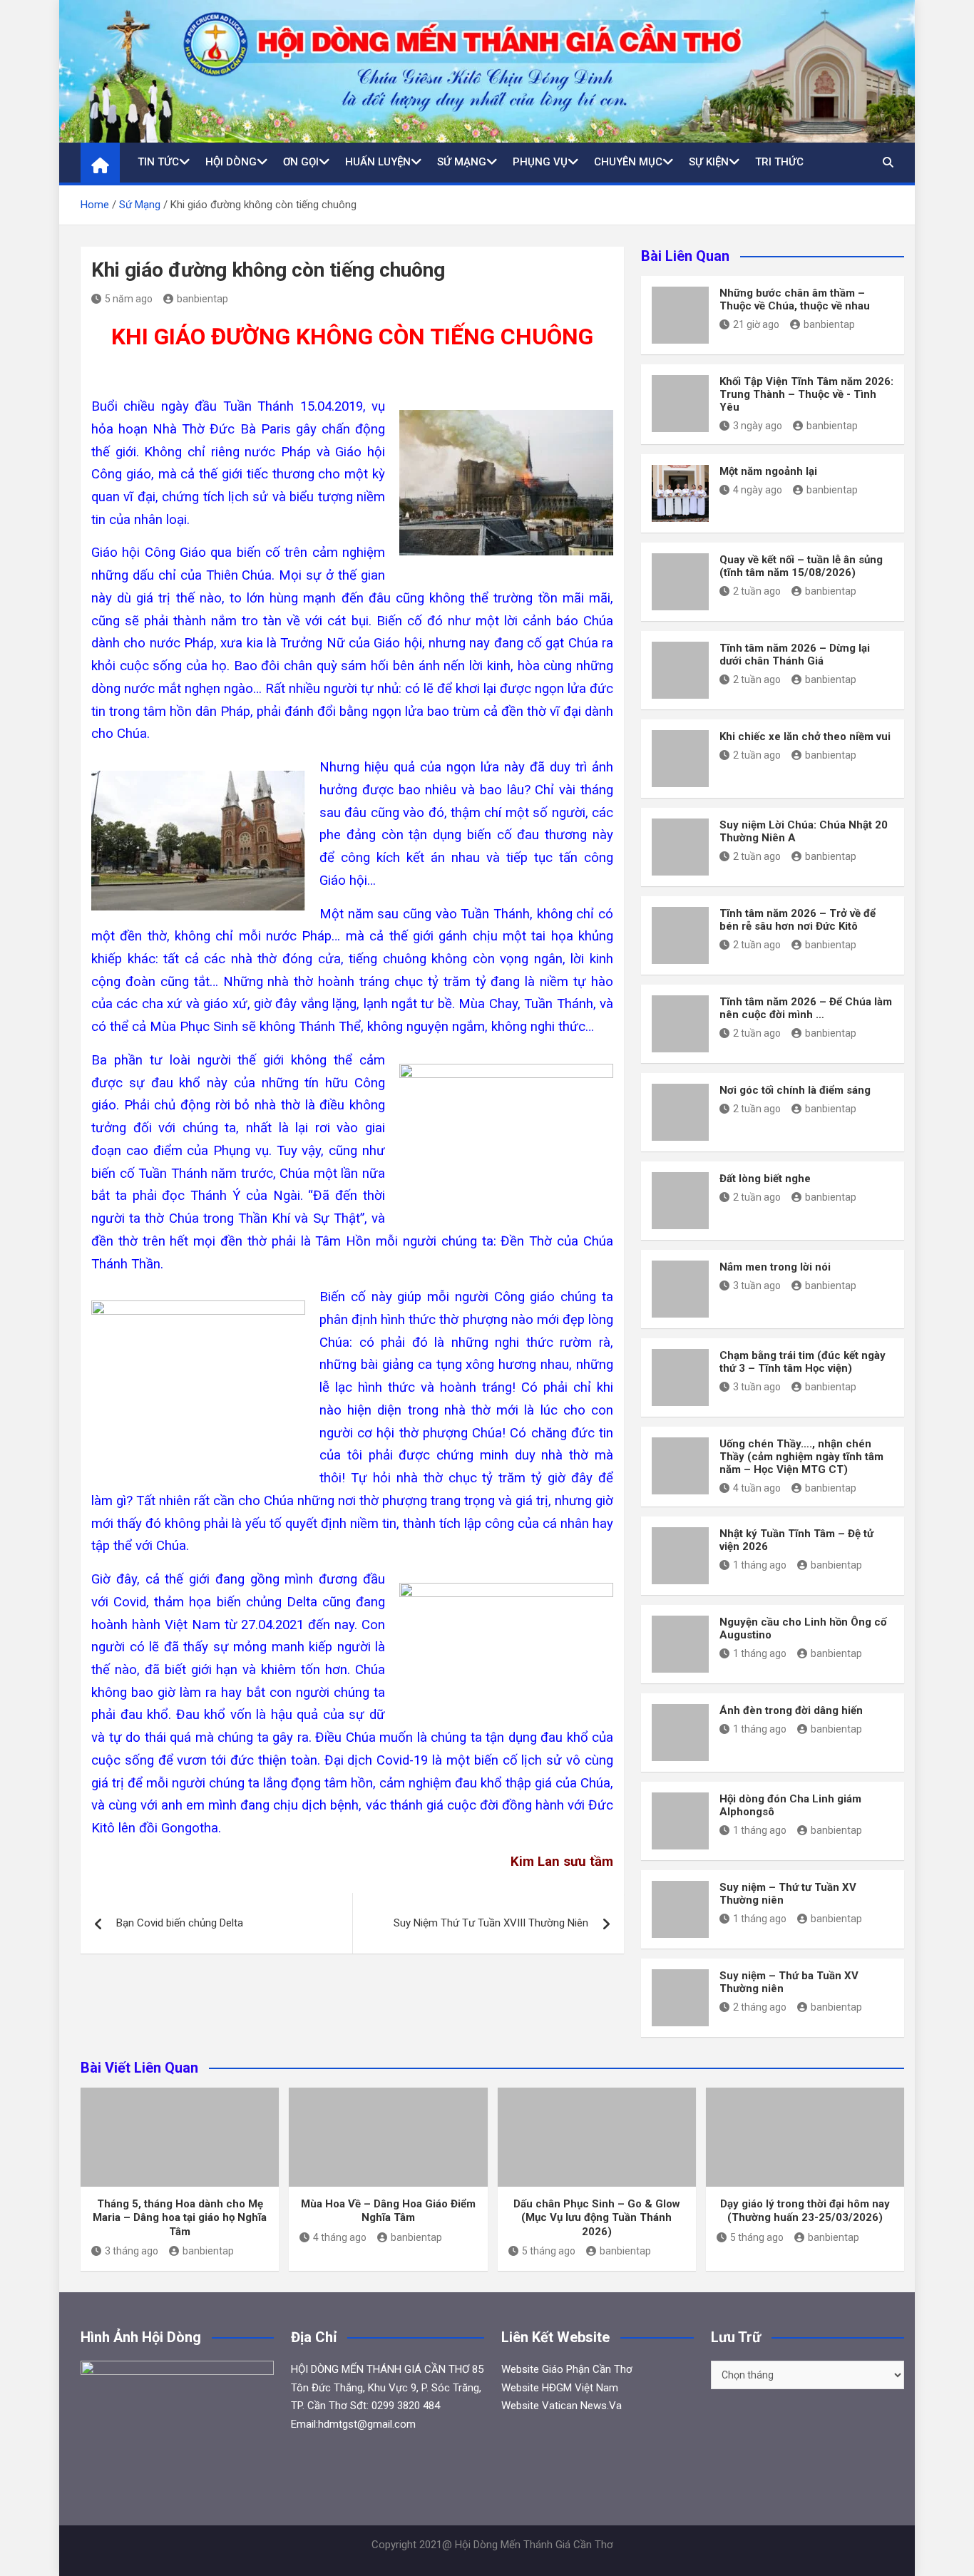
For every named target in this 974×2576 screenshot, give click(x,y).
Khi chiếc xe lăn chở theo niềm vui (805, 737)
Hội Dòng (231, 162)
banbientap (203, 299)
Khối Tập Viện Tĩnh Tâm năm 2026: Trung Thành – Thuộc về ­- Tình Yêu (806, 394)
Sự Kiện (709, 162)
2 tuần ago (757, 591)
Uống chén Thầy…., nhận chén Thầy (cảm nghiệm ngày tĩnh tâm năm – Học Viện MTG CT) (801, 1457)
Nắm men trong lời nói (775, 1267)
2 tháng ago (760, 2007)
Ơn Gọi (301, 162)
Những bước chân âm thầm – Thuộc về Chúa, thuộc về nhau (795, 299)
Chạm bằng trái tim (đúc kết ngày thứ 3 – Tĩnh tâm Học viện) (803, 1362)
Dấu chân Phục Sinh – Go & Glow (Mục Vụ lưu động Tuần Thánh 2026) (597, 2218)
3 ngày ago (758, 426)
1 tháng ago (760, 1565)
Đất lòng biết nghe (765, 1179)
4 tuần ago (757, 1488)
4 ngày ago (758, 490)
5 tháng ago (549, 2251)
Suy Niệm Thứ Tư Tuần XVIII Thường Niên (491, 1923)
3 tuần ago (757, 1286)
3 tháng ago (132, 2251)
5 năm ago (129, 299)
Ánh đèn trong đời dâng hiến (791, 1710)
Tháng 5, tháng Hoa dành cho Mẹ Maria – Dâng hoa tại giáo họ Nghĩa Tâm (180, 2218)
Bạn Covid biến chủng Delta (180, 1923)
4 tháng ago (340, 2237)
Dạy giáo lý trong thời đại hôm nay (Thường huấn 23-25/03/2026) (805, 2211)
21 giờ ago (756, 324)
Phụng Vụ (540, 162)
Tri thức (779, 162)
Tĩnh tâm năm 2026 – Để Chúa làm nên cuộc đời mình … (806, 1008)
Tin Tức (158, 162)
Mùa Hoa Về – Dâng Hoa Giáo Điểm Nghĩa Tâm (388, 2211)
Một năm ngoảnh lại (768, 471)
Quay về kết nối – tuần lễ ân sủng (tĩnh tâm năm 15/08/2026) (801, 566)
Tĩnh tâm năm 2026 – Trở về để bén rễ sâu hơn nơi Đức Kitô (798, 920)
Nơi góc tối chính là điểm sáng (795, 1090)
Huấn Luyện (378, 162)
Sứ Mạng (462, 162)
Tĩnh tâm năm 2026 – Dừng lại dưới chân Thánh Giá (795, 655)
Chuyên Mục (628, 162)
